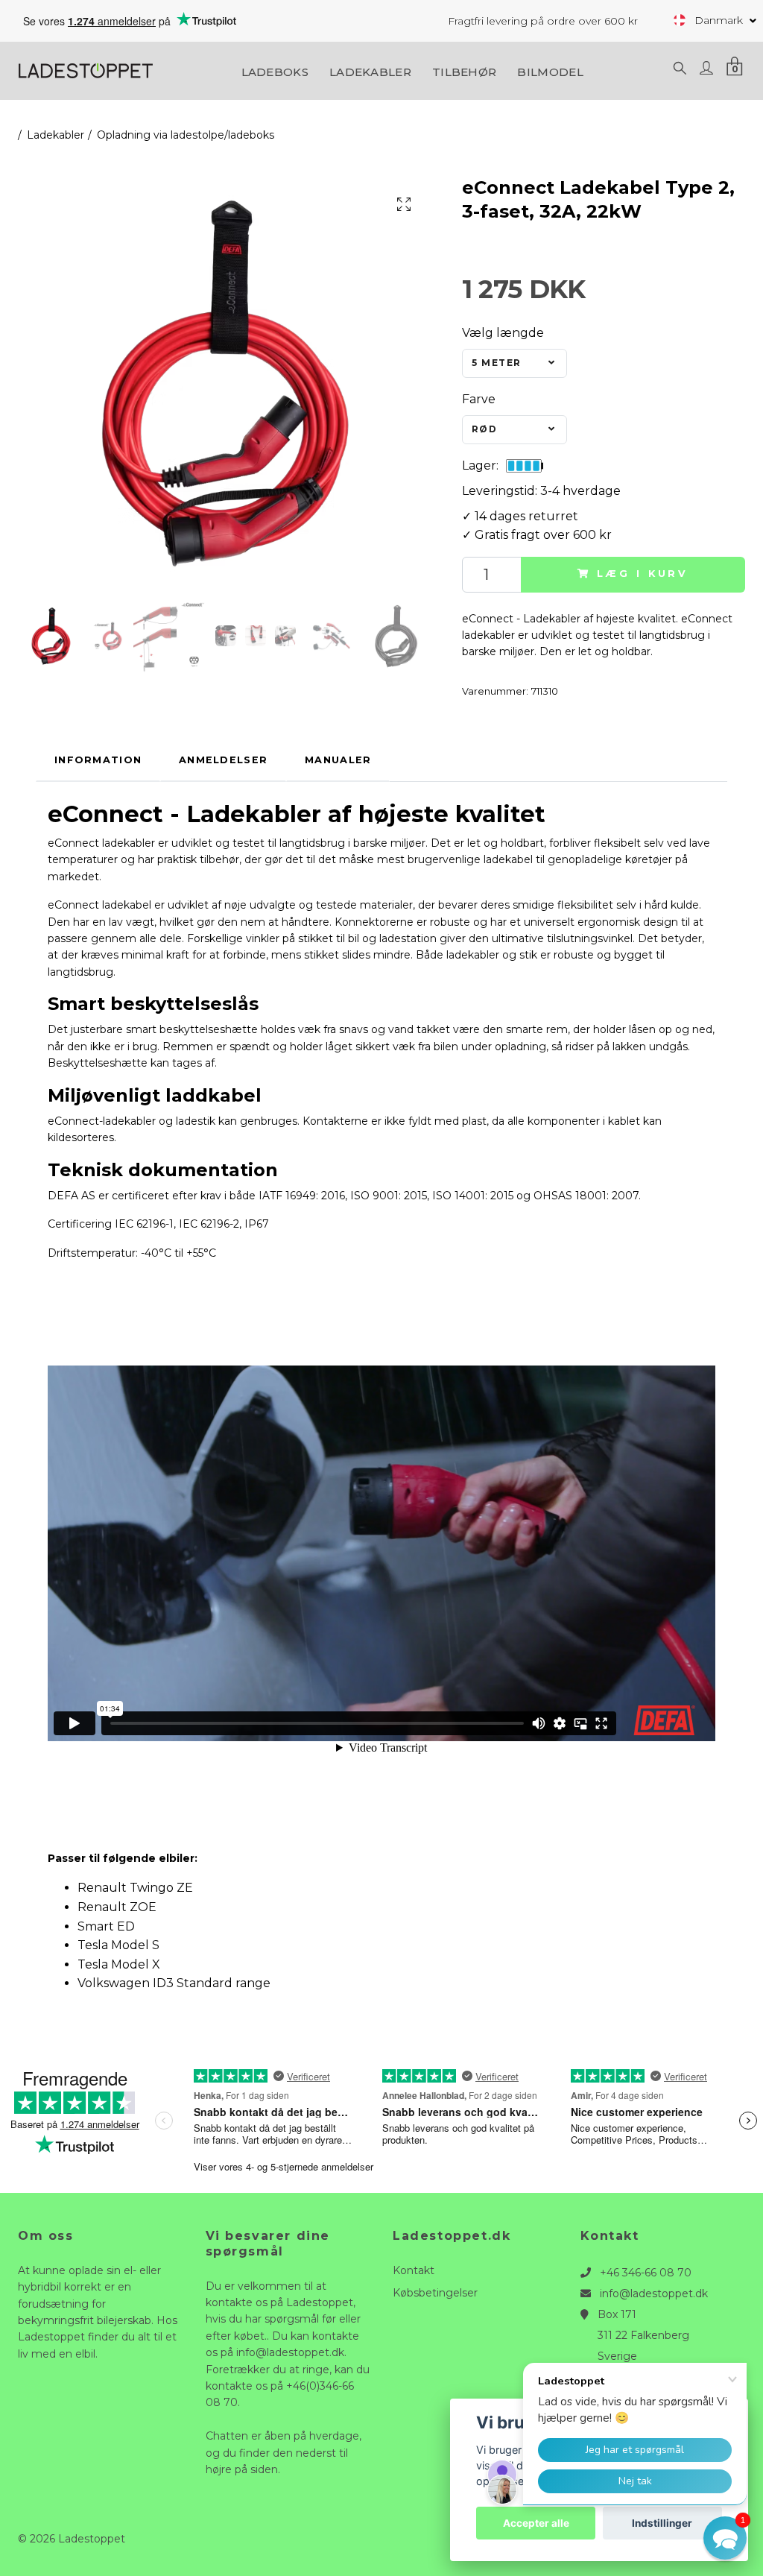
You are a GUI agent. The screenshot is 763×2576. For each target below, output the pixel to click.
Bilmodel (550, 72)
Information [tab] (98, 760)
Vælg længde (503, 333)
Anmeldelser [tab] (223, 760)
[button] (725, 2538)
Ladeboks (275, 72)
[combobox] (515, 364)
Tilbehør (464, 72)
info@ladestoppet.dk (654, 2294)
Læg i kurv (643, 574)
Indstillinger (662, 2523)
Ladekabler (370, 72)
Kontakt (414, 2270)
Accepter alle (536, 2523)
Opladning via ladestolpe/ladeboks (186, 135)
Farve (479, 399)
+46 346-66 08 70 (646, 2273)
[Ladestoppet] (86, 69)
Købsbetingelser (435, 2293)
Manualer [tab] (338, 760)
